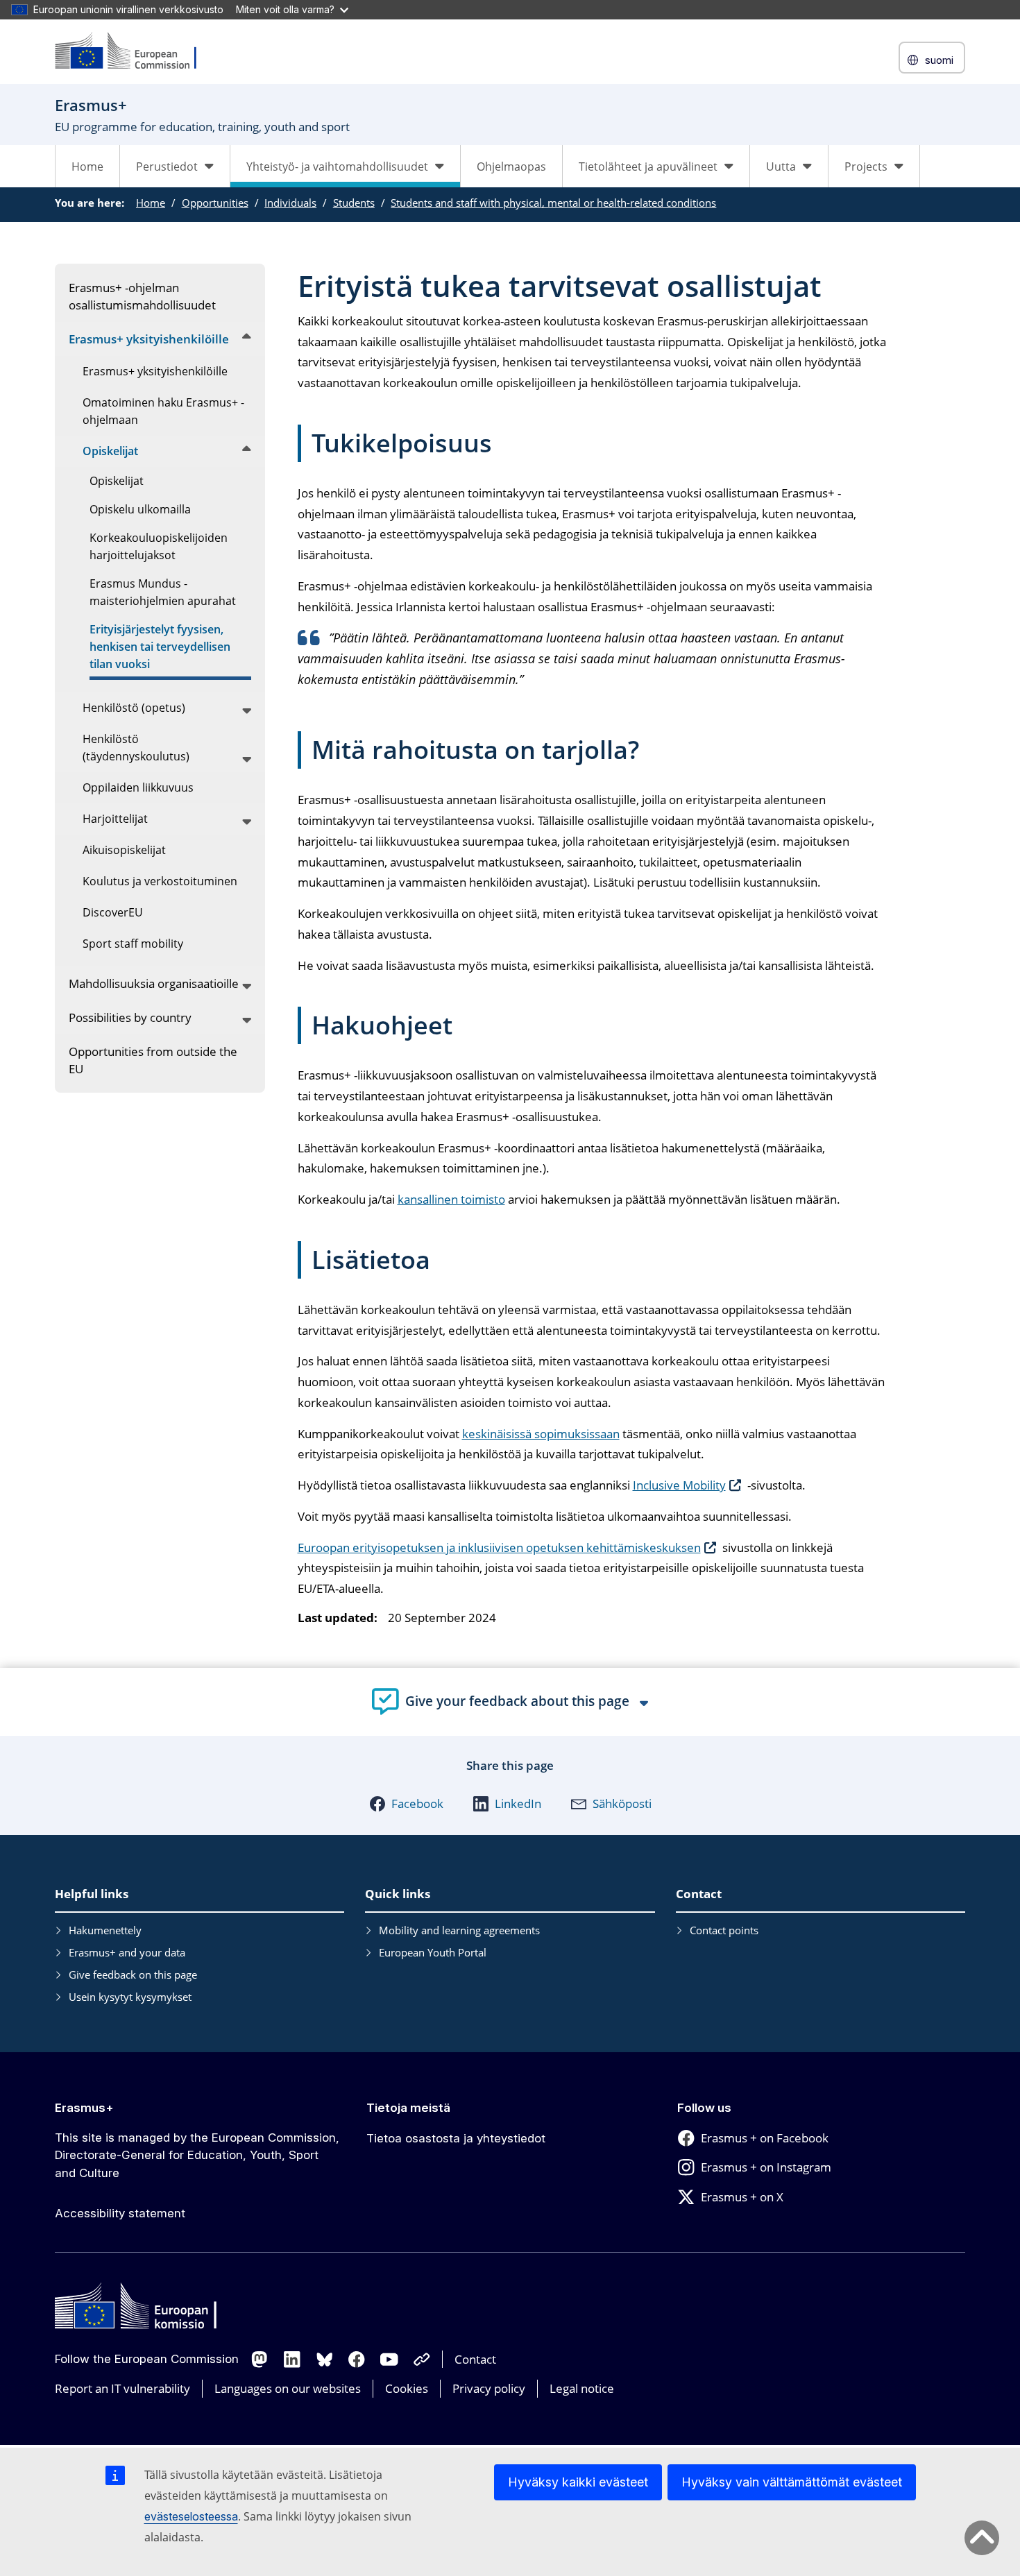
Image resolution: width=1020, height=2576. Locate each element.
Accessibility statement (120, 2213)
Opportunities (215, 203)
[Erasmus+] (135, 52)
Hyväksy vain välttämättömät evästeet (792, 2482)
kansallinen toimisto (451, 1199)
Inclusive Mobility (679, 1485)
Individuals (290, 203)
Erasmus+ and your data (127, 1952)
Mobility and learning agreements (459, 1930)
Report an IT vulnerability (122, 2388)
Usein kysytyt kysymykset (130, 1997)
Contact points (724, 1930)
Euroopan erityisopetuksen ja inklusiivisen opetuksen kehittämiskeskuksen (499, 1547)
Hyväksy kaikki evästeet (578, 2482)
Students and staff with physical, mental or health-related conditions (553, 203)
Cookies (407, 2388)
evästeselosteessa (191, 2516)
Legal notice (582, 2388)
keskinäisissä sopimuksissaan (541, 1434)
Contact (475, 2359)
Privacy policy (489, 2388)
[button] (406, 1804)
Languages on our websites (288, 2388)
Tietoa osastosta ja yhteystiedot (456, 2138)
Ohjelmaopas (511, 167)
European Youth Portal (433, 1952)
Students (354, 203)
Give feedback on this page (133, 1974)
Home (87, 167)
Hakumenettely (105, 1930)
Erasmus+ (84, 2108)
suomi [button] (939, 60)
